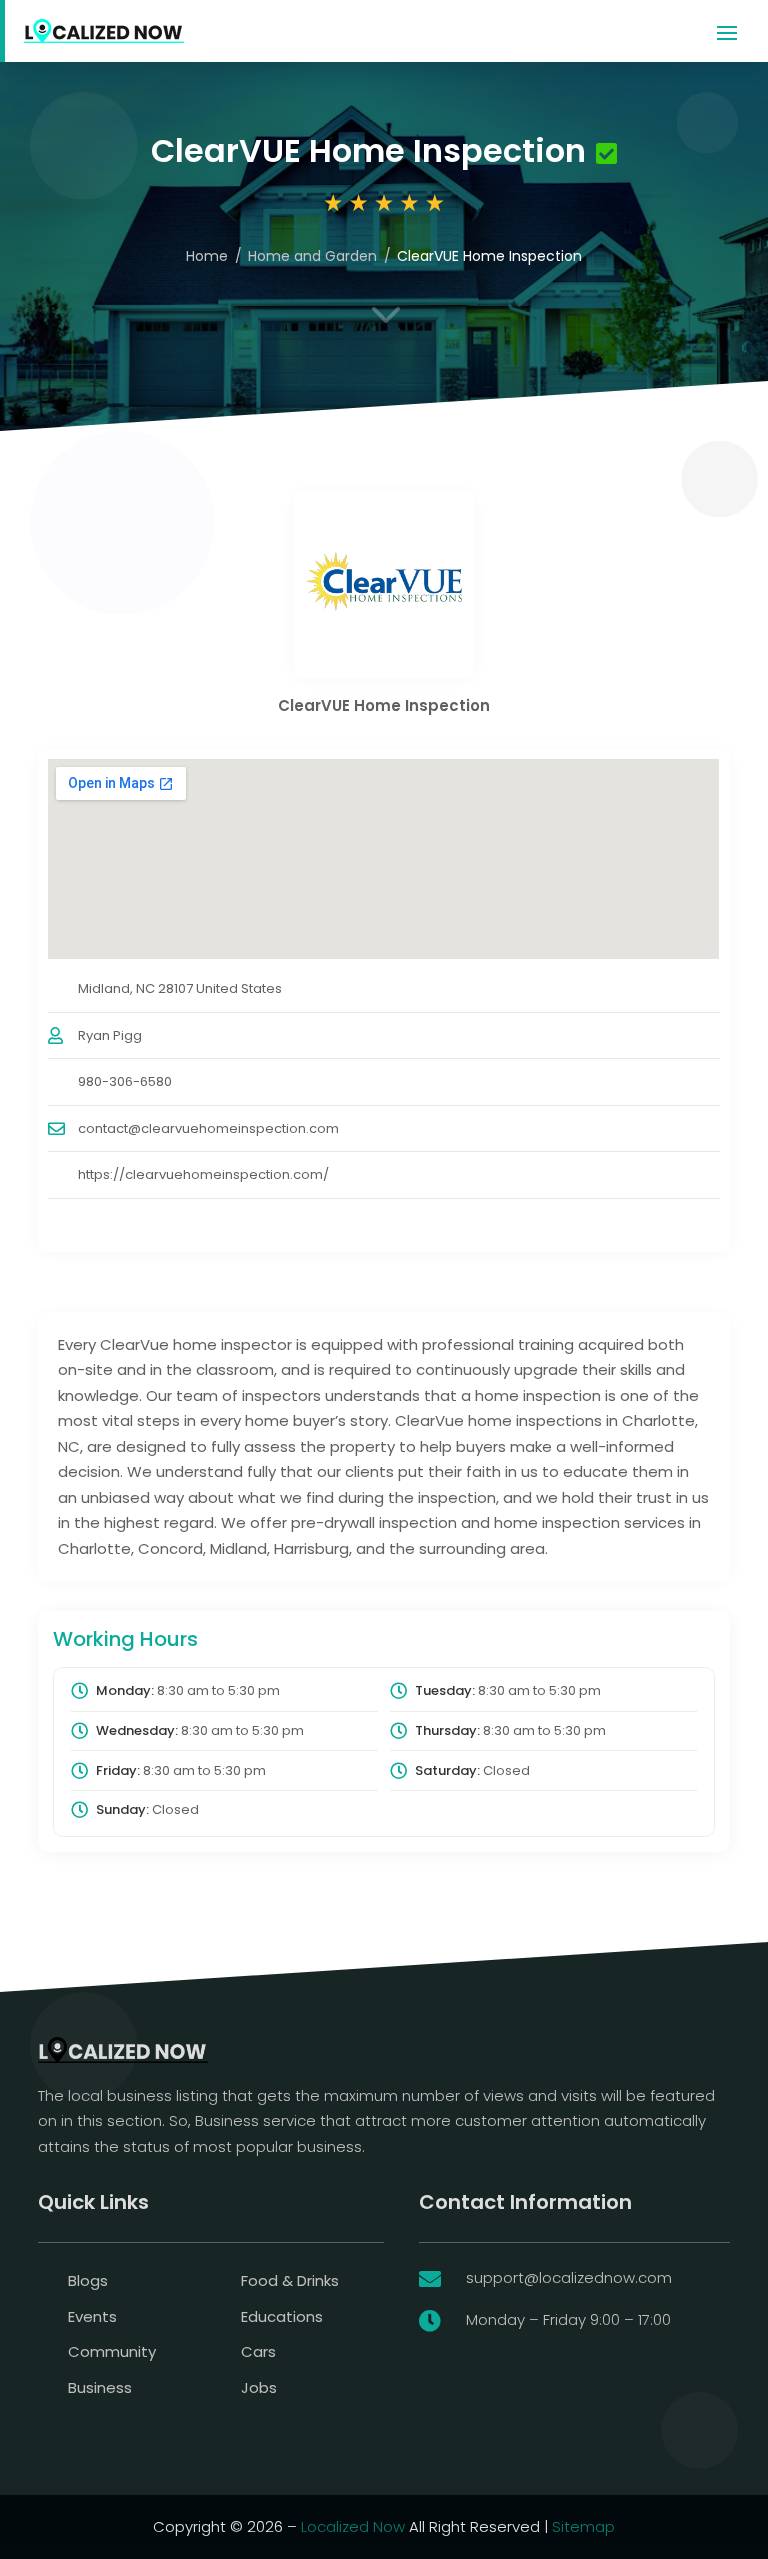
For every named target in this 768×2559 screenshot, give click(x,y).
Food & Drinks (290, 2280)
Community (112, 2351)
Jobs (259, 2387)
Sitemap (583, 2526)
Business (100, 2387)
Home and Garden (312, 256)
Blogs (88, 2280)
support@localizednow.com (569, 2277)
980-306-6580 (125, 1081)
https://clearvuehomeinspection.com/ (203, 1174)
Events (92, 2316)
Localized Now (353, 2526)
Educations (282, 2316)
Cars (258, 2351)
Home (207, 256)
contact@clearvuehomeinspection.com (208, 1128)
